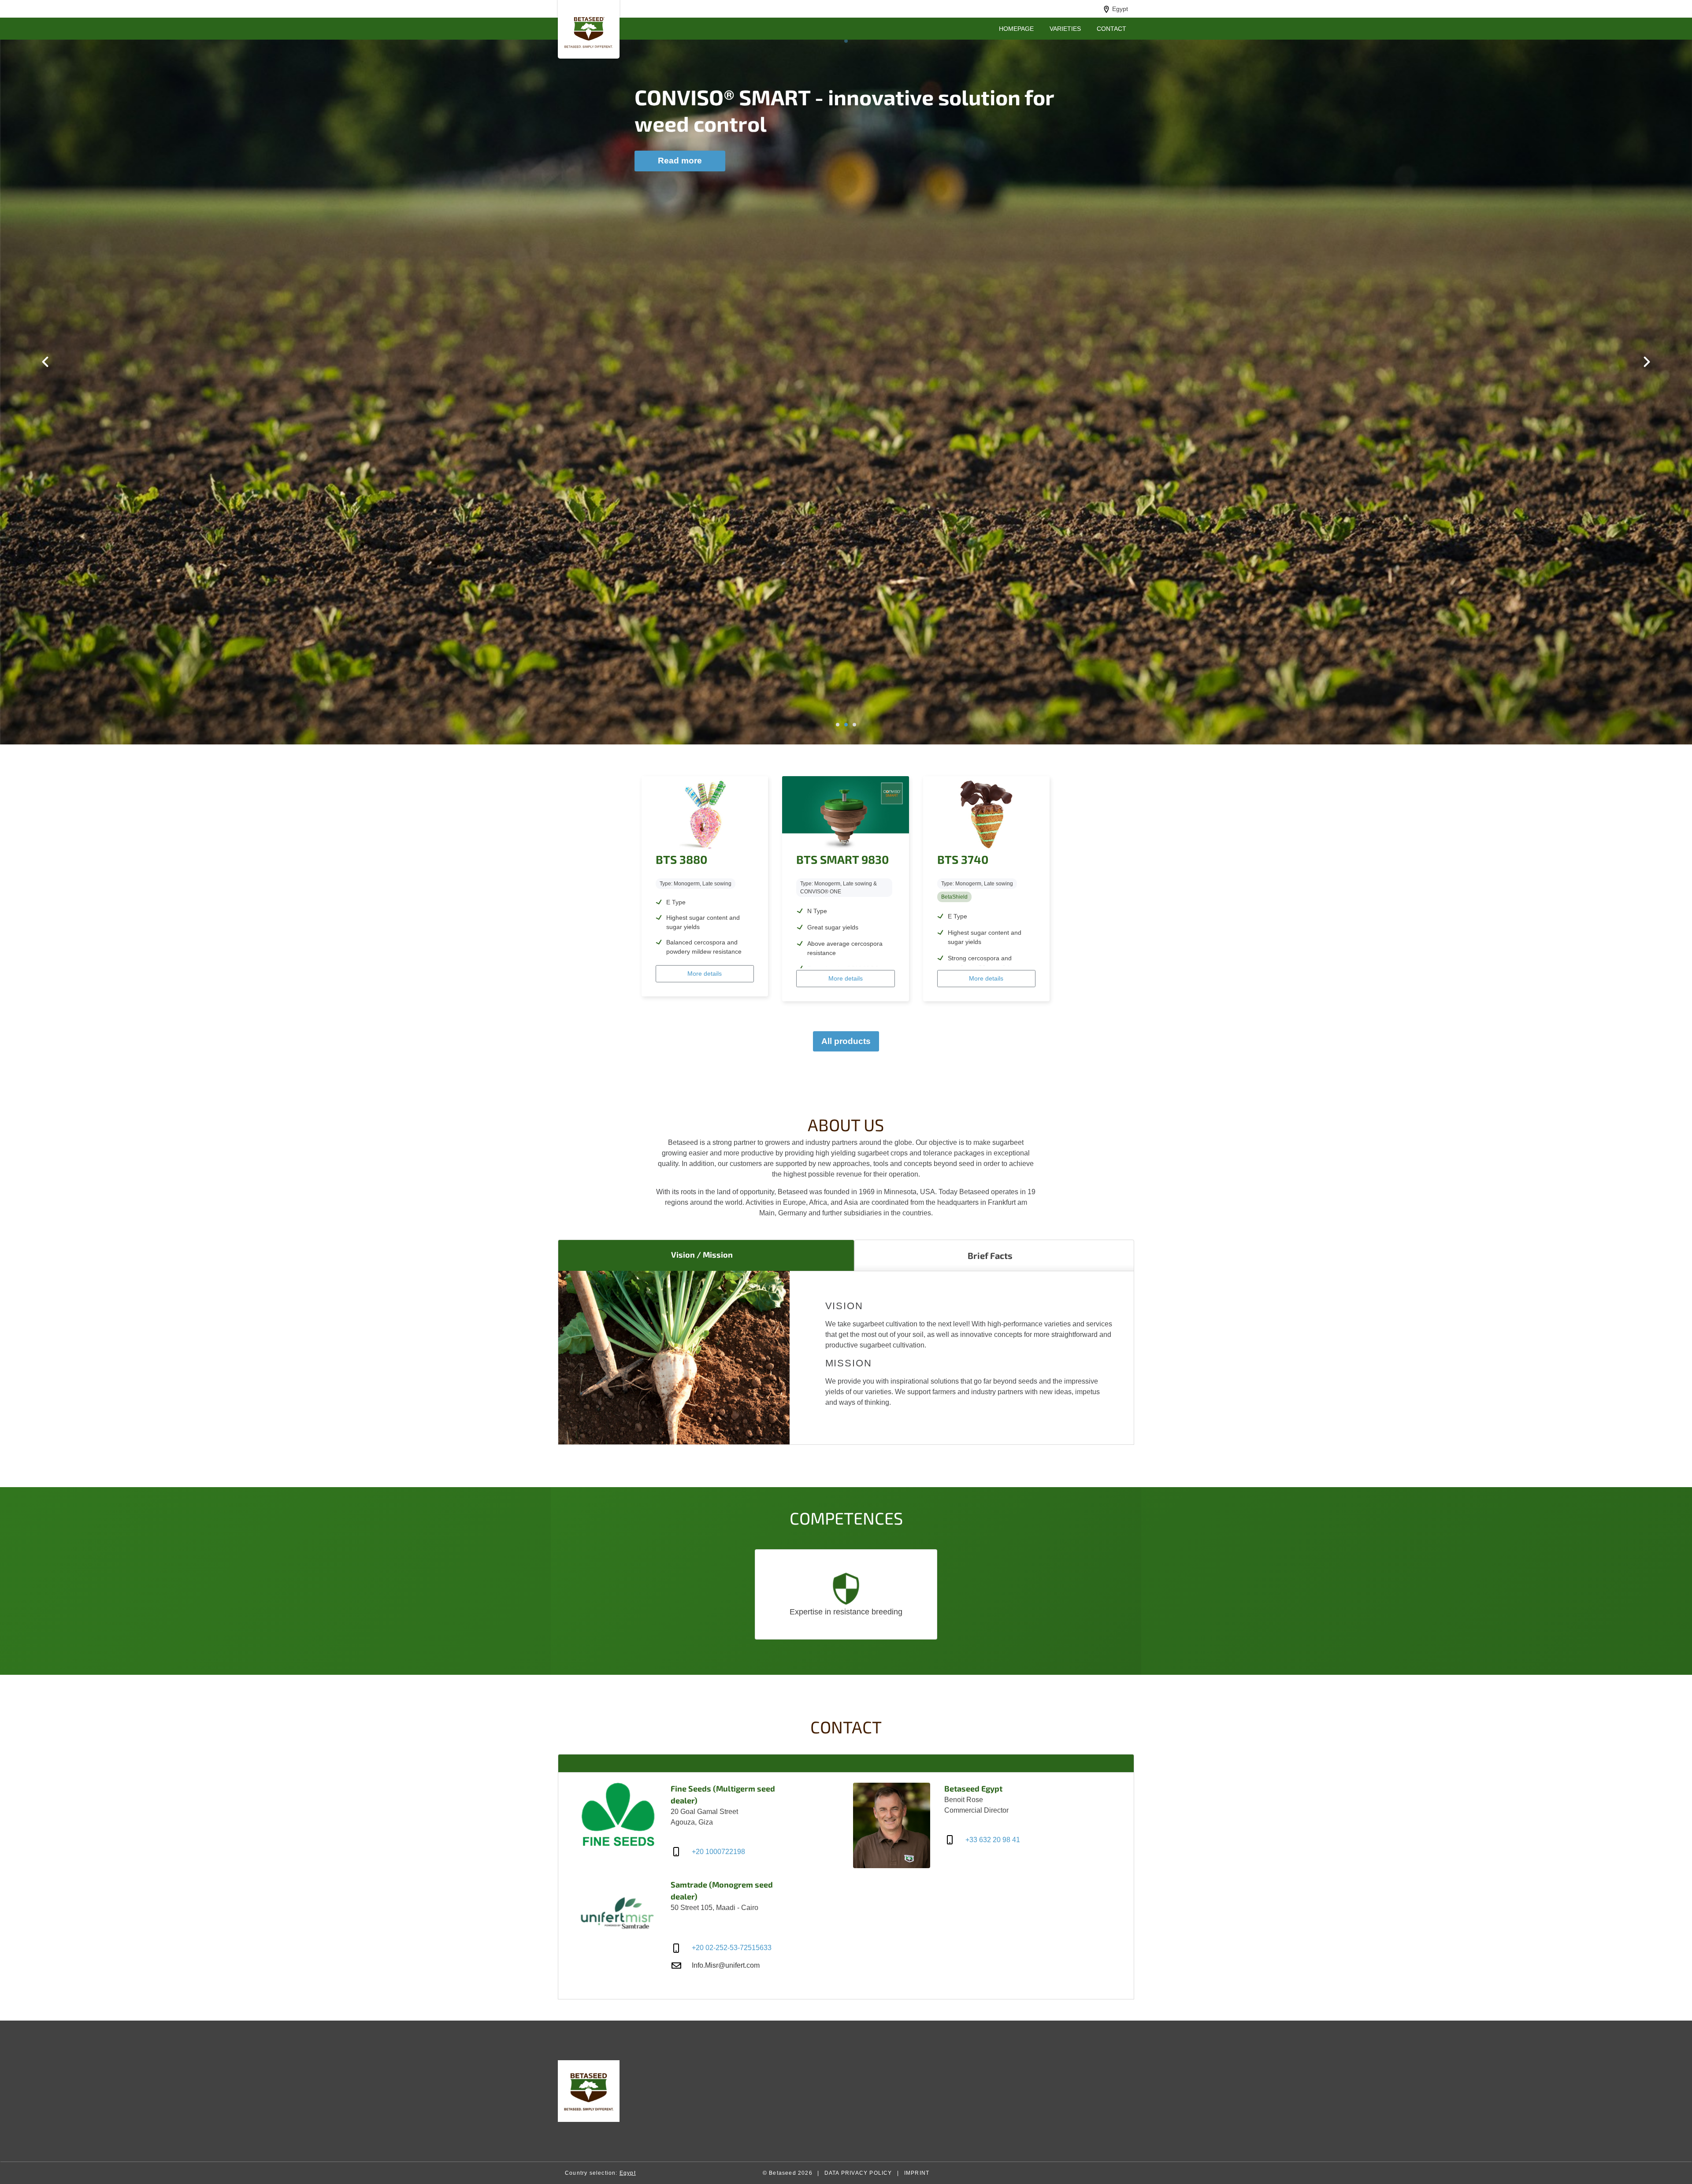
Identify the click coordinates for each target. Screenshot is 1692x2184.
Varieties (1065, 29)
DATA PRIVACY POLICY (858, 2173)
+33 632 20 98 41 (993, 1840)
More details (705, 974)
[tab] (846, 1763)
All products (846, 1041)
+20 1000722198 (718, 1852)
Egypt (1120, 9)
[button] (846, 41)
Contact (1111, 29)
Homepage (1016, 29)
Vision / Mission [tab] (702, 1255)
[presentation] (45, 362)
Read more (680, 161)
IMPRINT (917, 2173)
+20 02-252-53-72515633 (732, 1948)
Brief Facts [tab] (990, 1255)
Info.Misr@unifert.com (726, 1965)
